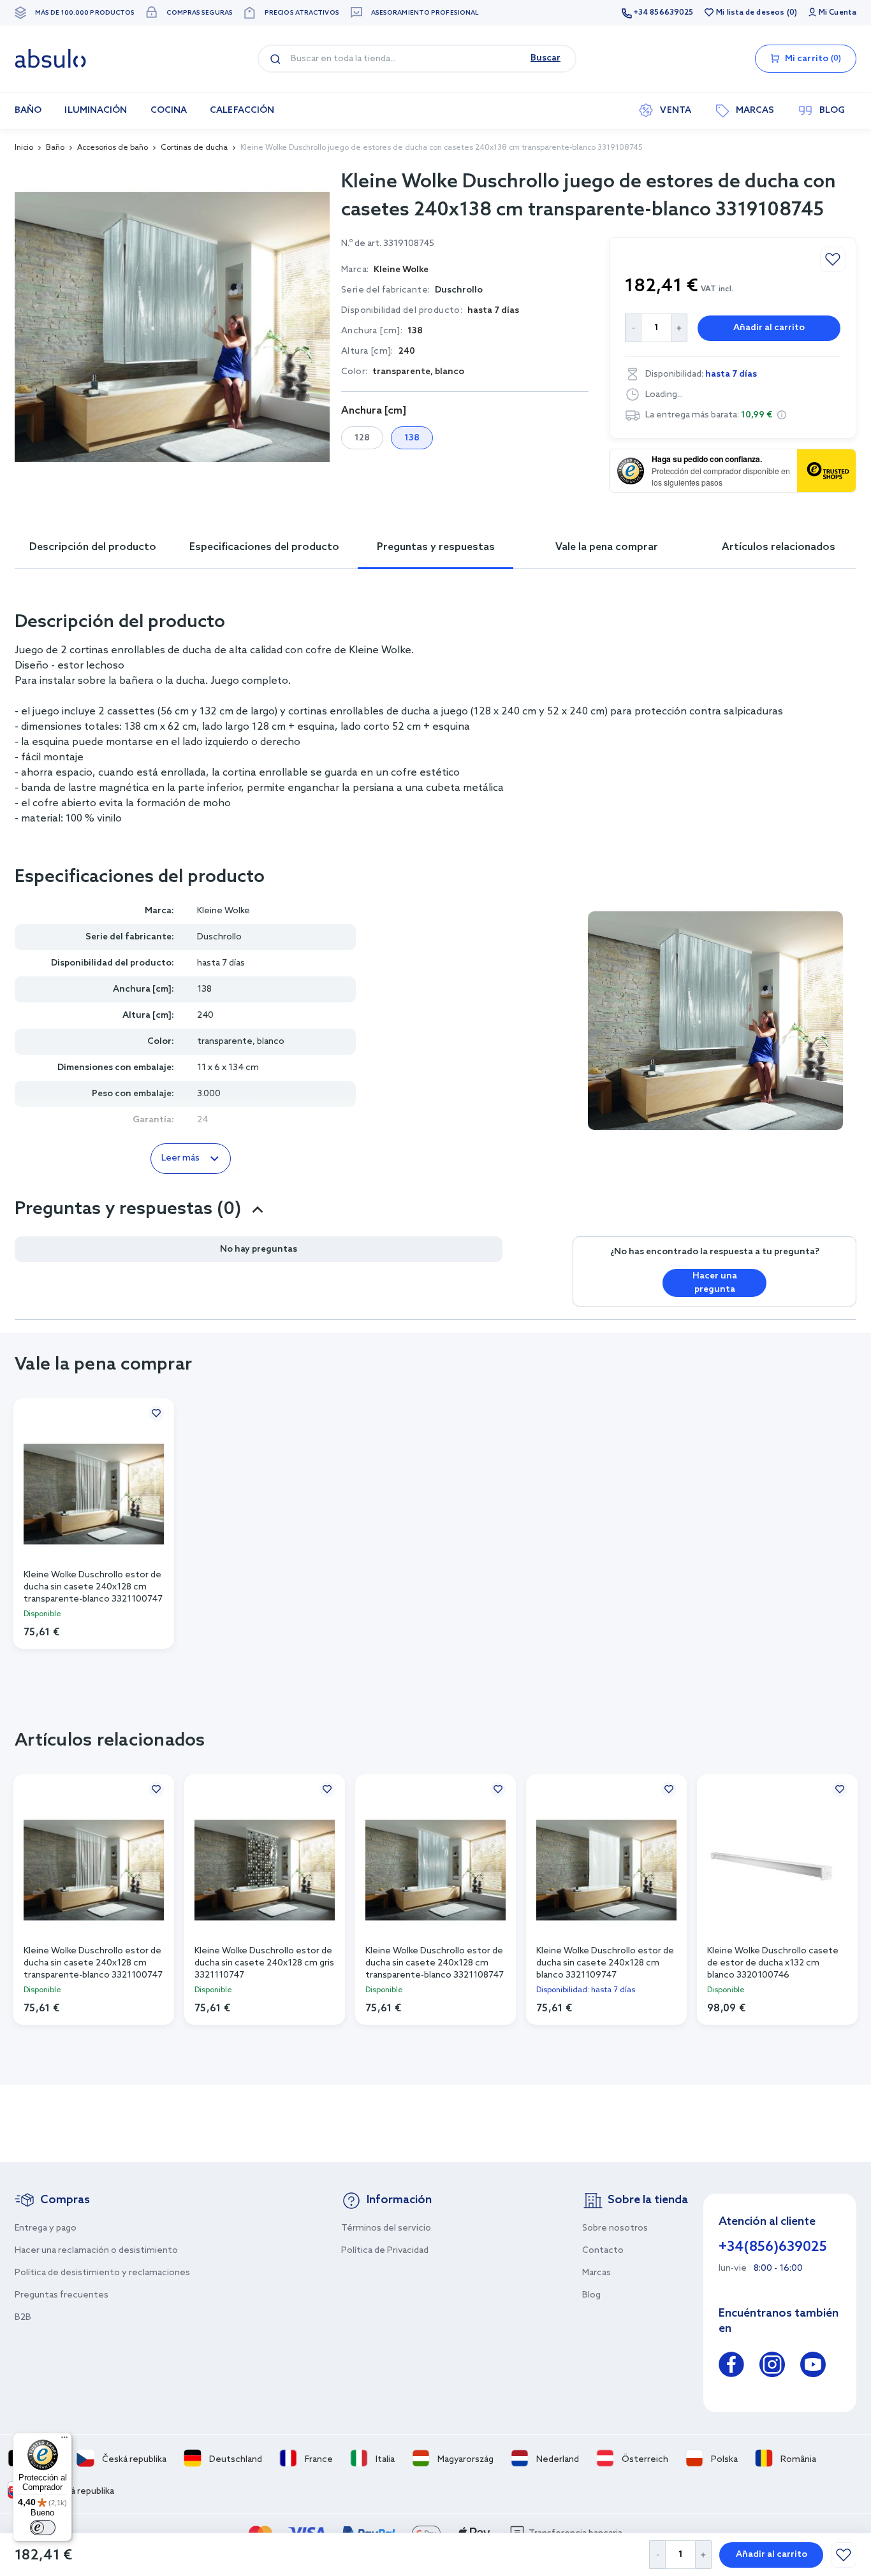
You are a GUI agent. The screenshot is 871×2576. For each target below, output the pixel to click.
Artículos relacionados (779, 547)
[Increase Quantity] (704, 2555)
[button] (782, 415)
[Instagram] (772, 2367)
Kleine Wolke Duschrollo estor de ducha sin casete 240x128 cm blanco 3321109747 (605, 1962)
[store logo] (50, 59)
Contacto (603, 2251)
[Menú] (64, 2440)
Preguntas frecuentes (62, 2295)
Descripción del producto (93, 547)
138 (412, 438)
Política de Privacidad (385, 2251)
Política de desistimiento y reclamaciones (102, 2273)
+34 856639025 (663, 13)
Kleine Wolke (223, 911)
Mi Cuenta (838, 13)
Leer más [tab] (180, 1158)
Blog (591, 2295)
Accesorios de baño (113, 148)
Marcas (597, 2273)
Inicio (24, 148)
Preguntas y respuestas (436, 547)
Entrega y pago (46, 2228)
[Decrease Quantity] (657, 2555)
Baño (55, 148)
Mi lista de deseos (750, 13)
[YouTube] (813, 2367)
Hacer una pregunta (715, 1283)
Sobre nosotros (615, 2228)
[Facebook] (731, 2367)
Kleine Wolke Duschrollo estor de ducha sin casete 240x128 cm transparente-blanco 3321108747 (435, 1962)
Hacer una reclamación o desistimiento (96, 2251)
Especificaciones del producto (264, 547)
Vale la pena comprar (607, 547)
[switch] (43, 2528)
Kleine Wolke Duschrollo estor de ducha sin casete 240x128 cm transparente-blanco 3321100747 (93, 1586)
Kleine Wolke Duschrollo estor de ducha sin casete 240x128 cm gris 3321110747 (264, 1962)
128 (362, 438)
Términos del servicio (386, 2228)
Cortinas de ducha (194, 148)
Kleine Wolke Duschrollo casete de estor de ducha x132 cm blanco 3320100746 (773, 1962)
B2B (23, 2318)
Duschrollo (459, 290)
